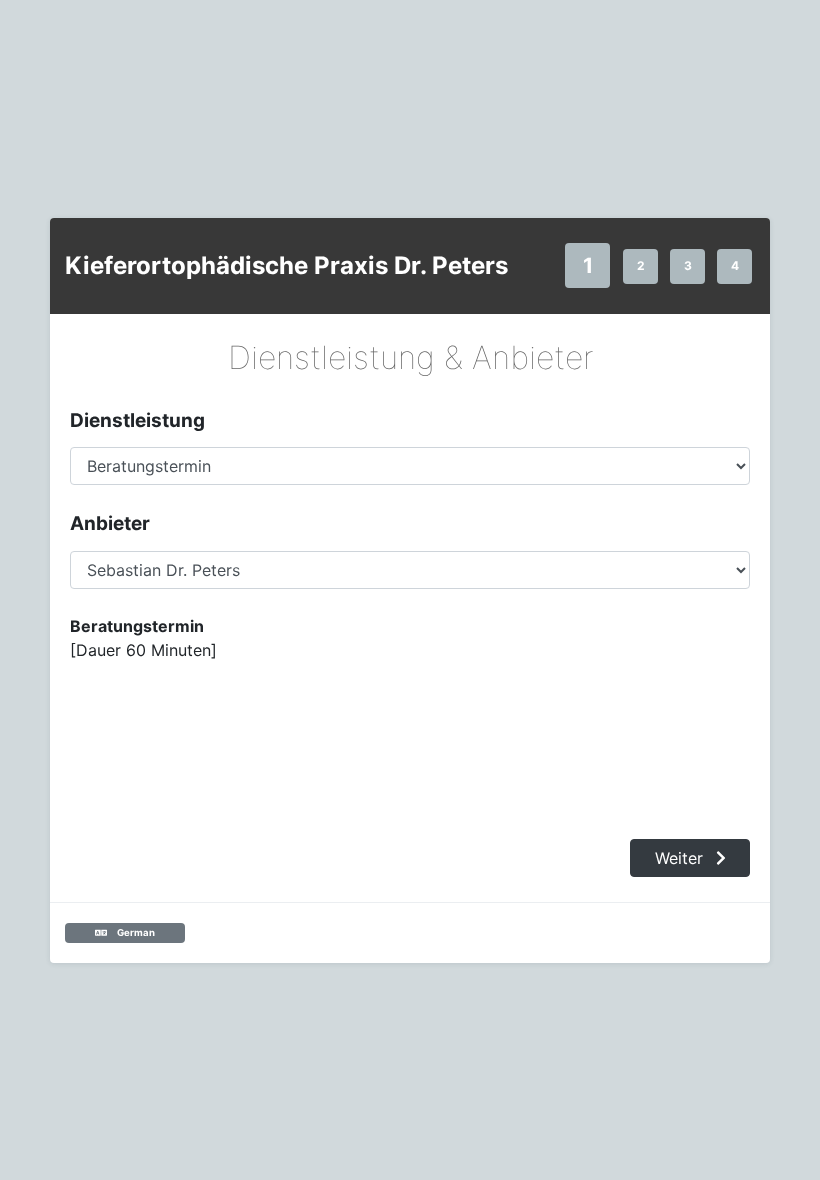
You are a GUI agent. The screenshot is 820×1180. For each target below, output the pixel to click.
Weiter (681, 858)
